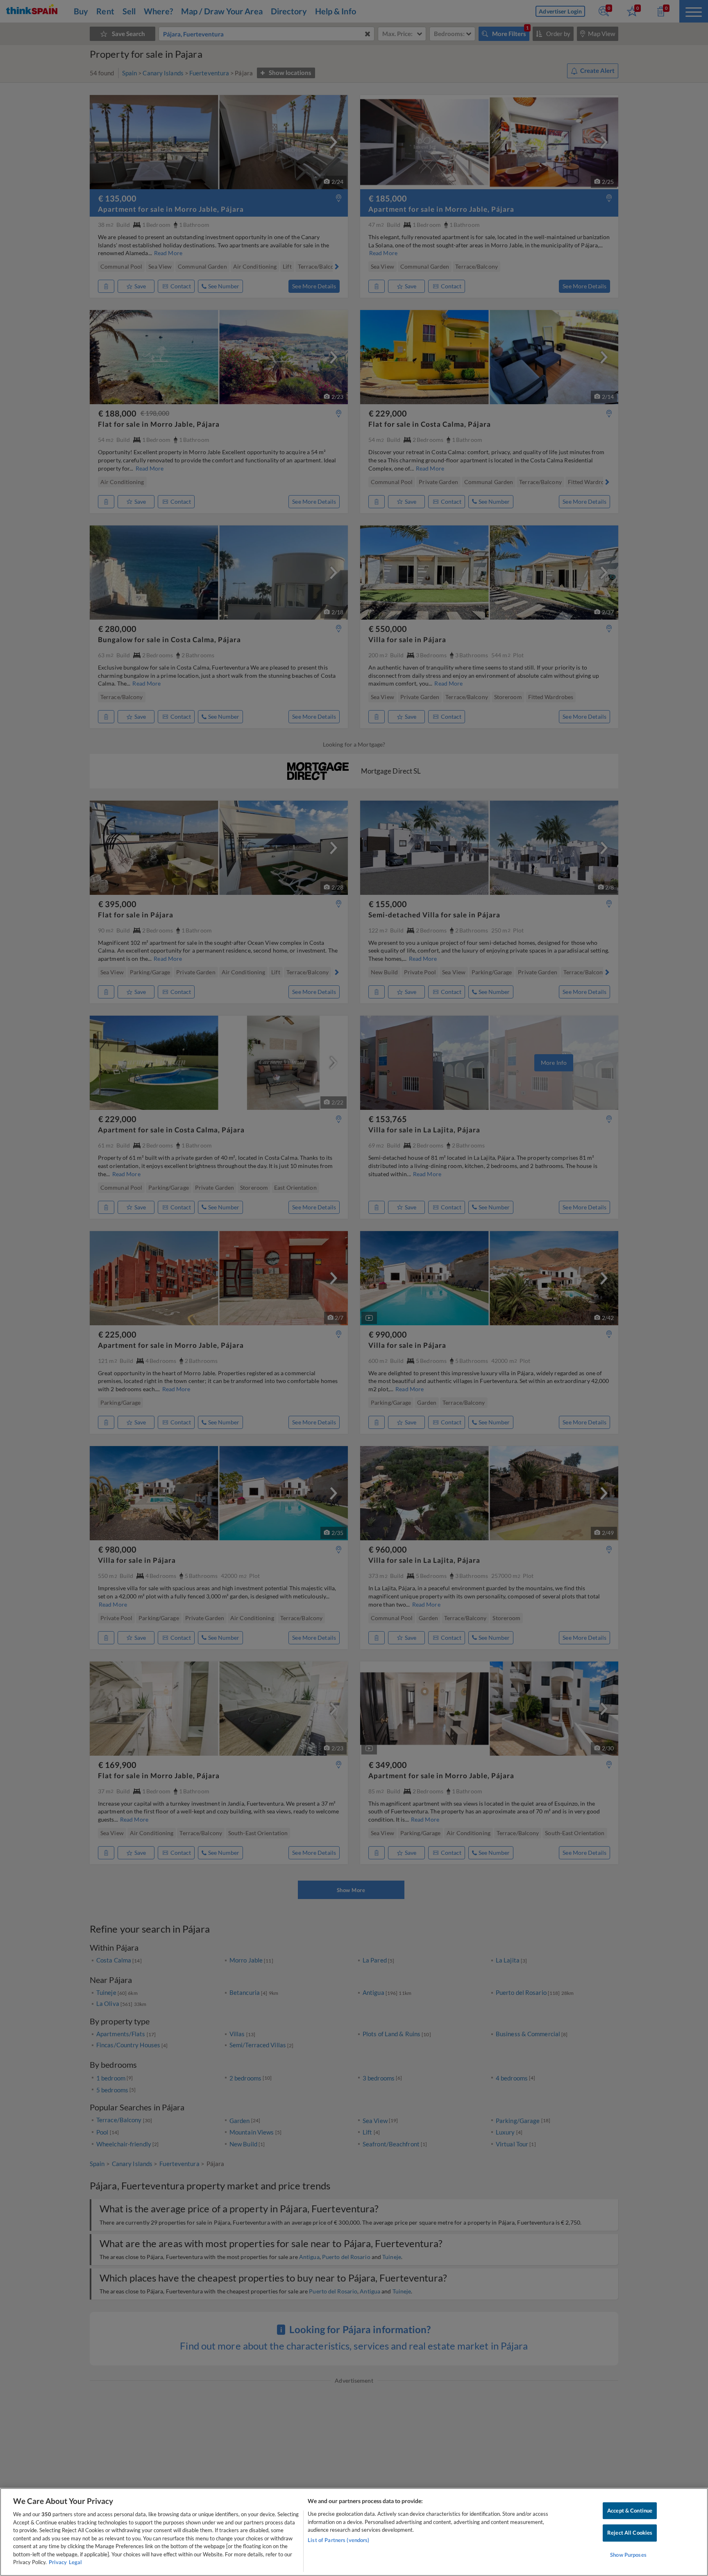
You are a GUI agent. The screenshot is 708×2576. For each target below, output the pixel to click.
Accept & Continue (630, 2510)
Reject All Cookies (630, 2533)
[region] (354, 2532)
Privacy (58, 2562)
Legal (75, 2562)
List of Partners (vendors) (338, 2540)
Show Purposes (628, 2555)
